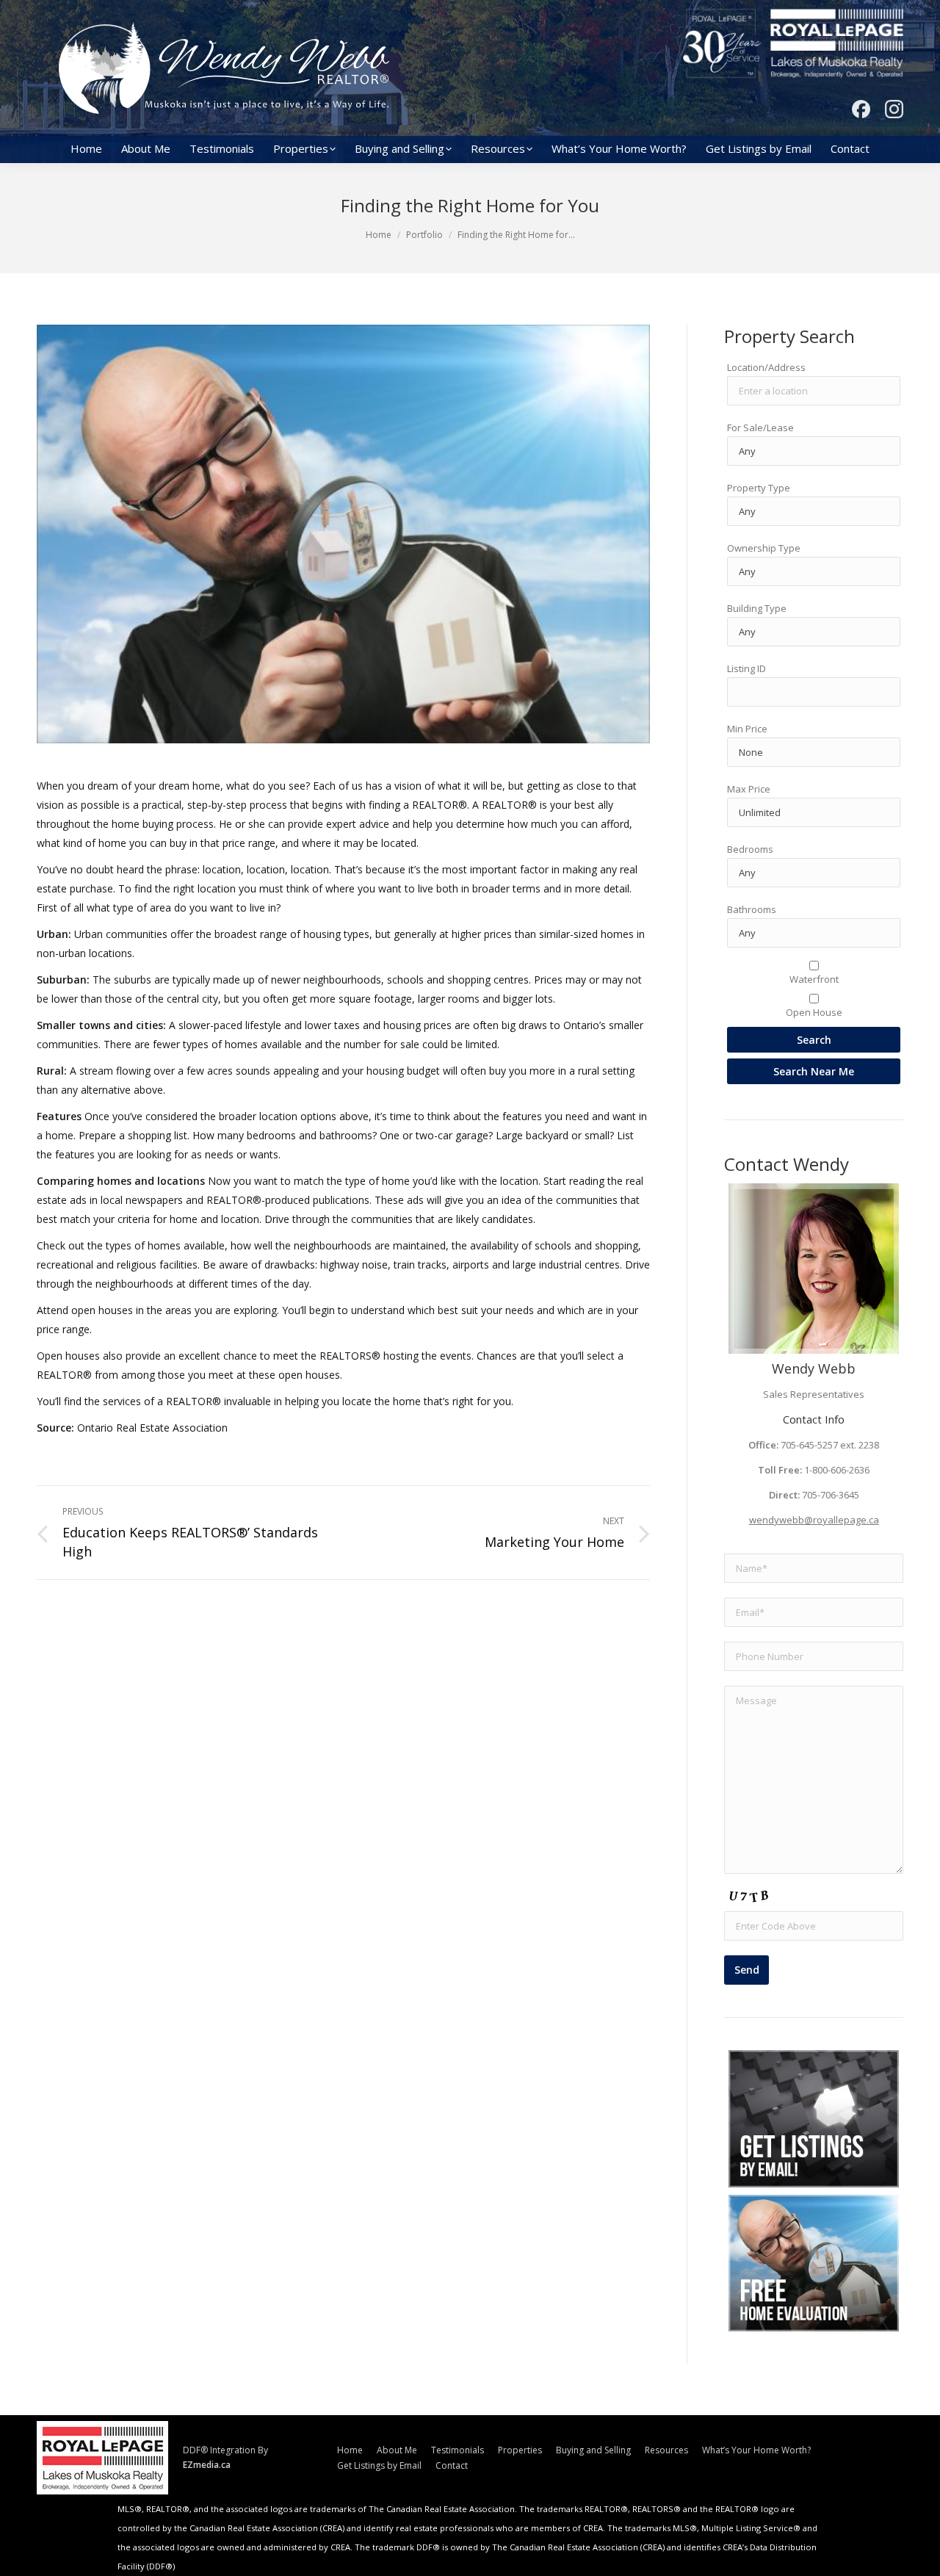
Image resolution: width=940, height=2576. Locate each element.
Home (379, 235)
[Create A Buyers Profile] (814, 2119)
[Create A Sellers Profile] (814, 2263)
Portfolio (424, 235)
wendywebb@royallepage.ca (814, 1520)
